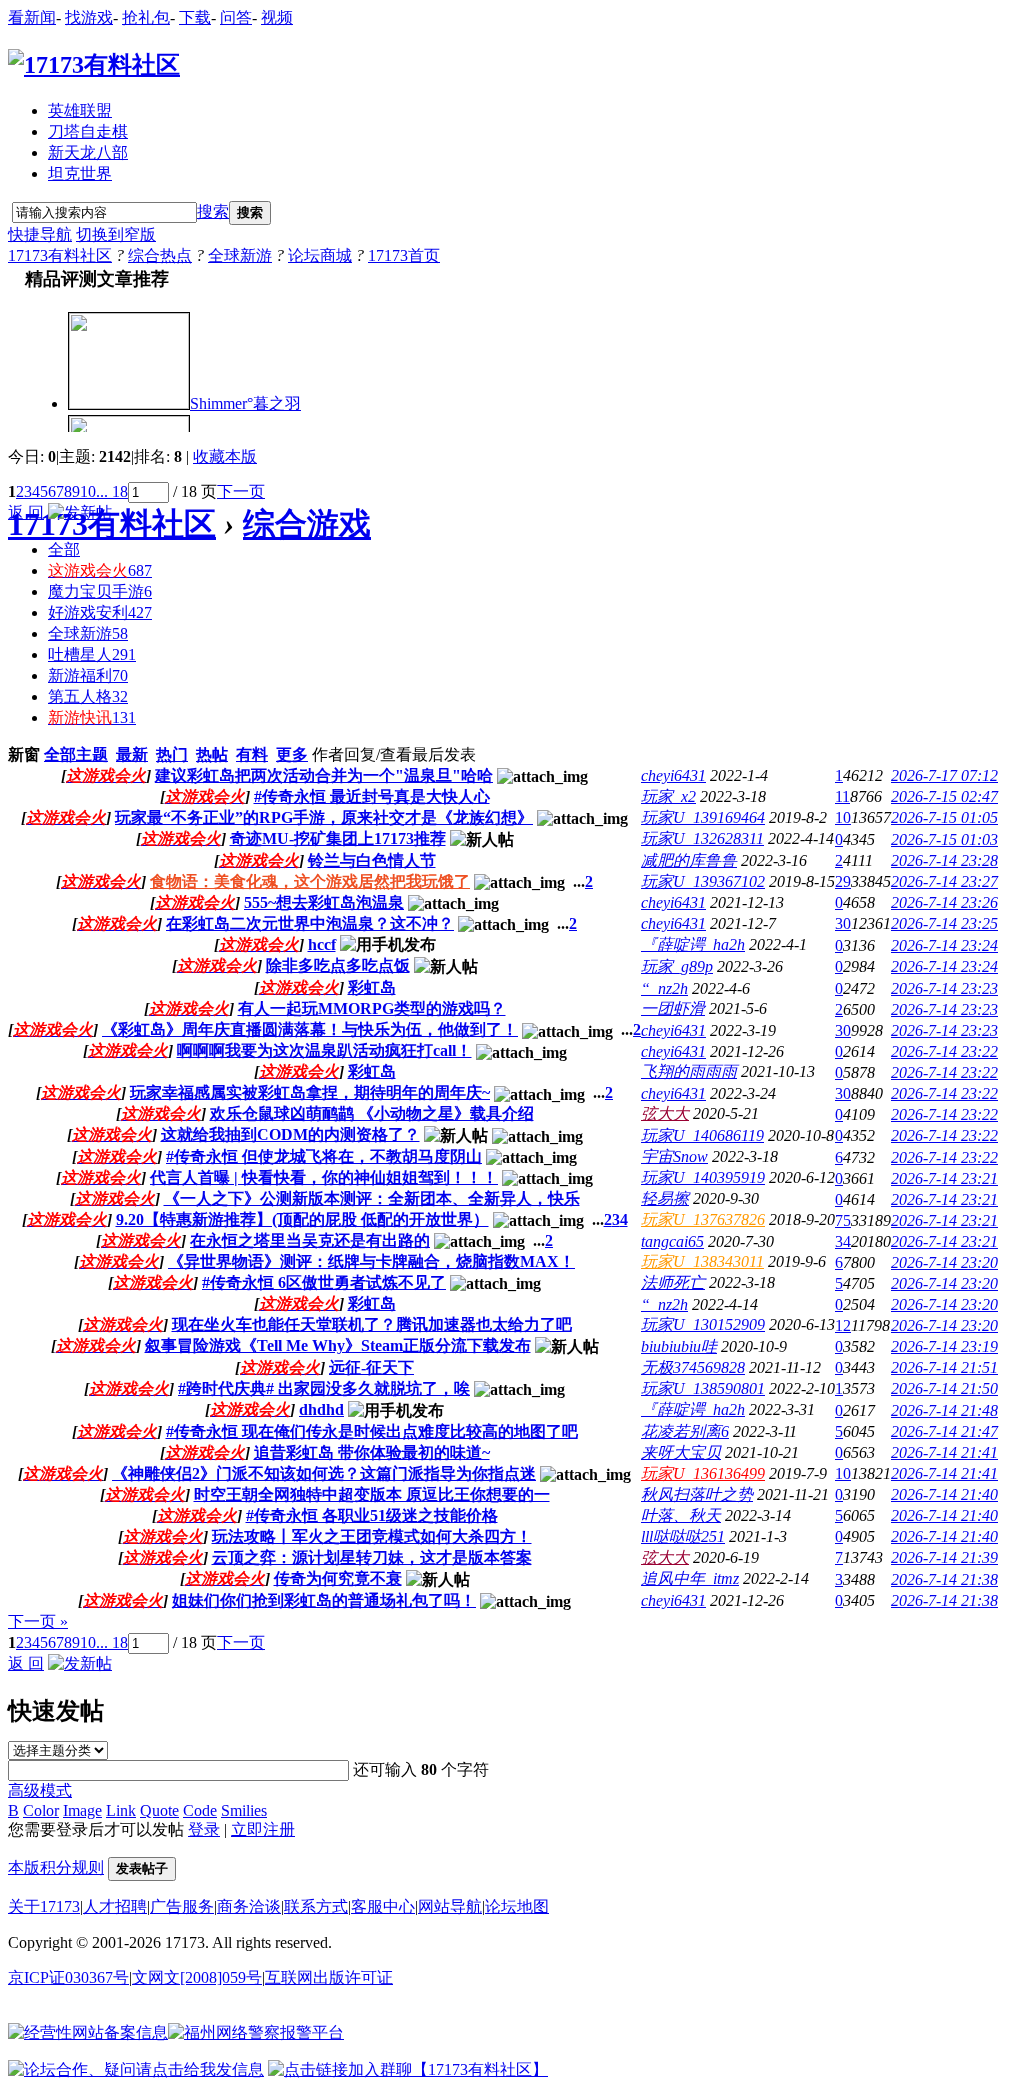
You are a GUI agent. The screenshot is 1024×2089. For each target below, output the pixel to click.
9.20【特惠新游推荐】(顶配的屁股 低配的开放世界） (302, 1219)
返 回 (26, 512)
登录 (204, 1829)
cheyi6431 (673, 775)
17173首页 (404, 255)
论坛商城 (320, 255)
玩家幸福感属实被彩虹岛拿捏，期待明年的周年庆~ (310, 1092)
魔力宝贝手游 (100, 591)
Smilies (244, 1810)
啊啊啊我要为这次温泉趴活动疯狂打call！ (324, 1050)
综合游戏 (307, 524)
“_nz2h (664, 988)
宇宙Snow (674, 1156)
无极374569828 (693, 1367)
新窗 (24, 754)
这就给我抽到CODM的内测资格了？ (290, 1134)
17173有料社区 (60, 255)
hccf (322, 944)
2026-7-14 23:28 (944, 860)
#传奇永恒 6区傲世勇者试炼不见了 (324, 1282)
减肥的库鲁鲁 (689, 860)
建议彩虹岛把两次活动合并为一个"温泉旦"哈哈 (324, 775)
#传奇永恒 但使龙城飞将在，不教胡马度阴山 (324, 1156)
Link (121, 1810)
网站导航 (450, 1906)
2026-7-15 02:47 (944, 796)
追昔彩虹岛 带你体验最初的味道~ (372, 1452)
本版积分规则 (56, 1867)
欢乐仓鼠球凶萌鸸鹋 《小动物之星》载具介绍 (372, 1113)
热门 (172, 754)
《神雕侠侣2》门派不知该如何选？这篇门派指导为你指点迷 (324, 1473)
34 (843, 1241)
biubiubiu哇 (679, 1346)
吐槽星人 (92, 654)
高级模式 (40, 1790)
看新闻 (32, 17)
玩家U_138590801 (703, 1388)
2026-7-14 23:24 (944, 945)
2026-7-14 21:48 (944, 1410)
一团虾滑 (673, 1008)
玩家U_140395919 (703, 1177)
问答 (236, 17)
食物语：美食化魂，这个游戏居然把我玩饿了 (310, 881)
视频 (277, 17)
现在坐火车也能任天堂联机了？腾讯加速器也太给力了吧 (372, 1324)
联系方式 (316, 1906)
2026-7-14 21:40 (944, 1494)
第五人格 (88, 696)
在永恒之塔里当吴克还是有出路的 (310, 1240)
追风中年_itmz (690, 1578)
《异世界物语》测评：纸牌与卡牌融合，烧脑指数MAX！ (371, 1261)
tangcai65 (672, 1241)
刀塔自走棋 (88, 131)
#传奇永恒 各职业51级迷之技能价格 (372, 1515)
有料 (252, 754)
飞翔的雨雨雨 (689, 1071)
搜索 (213, 211)
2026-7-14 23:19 (944, 1346)
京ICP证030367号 (68, 1977)
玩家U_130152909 (703, 1324)
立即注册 (263, 1829)
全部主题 (76, 754)
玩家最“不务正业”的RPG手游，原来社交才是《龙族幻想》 (324, 817)
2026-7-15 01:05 (944, 817)
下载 (195, 17)
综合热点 (160, 255)
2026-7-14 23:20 (944, 1262)
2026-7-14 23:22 (944, 1051)
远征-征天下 (371, 1367)
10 (88, 491)
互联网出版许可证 (329, 1977)
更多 (292, 754)
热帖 (212, 754)
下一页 (241, 491)
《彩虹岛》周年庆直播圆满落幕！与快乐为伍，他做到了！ (310, 1029)
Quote (159, 1810)
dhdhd (321, 1409)
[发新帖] (80, 512)
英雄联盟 (80, 110)
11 (842, 796)
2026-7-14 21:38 (944, 1579)
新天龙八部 (88, 152)
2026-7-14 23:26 (944, 902)
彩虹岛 (372, 987)
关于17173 (44, 1906)
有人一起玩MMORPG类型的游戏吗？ (372, 1008)
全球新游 (240, 255)
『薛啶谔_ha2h (693, 944)
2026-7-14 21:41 (944, 1452)
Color (41, 1810)
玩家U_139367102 (703, 881)
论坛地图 (517, 1906)
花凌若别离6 (685, 1431)
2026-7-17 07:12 (944, 775)
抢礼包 (146, 17)
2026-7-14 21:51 (944, 1367)
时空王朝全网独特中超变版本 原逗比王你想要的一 (372, 1494)
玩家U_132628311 (702, 838)
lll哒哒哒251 (683, 1536)
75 (843, 1220)
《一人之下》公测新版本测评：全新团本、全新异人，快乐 (372, 1198)
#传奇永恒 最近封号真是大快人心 (372, 796)
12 (843, 1325)
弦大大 (665, 1113)
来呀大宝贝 (681, 1452)
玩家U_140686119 (702, 1135)
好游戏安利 (100, 612)
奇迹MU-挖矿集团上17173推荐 (338, 838)
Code (200, 1810)
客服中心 (383, 1906)
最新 (132, 754)
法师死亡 (673, 1282)
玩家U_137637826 (703, 1219)
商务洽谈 (249, 1906)
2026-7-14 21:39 (944, 1557)
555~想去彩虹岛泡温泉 (324, 902)
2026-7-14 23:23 (944, 988)
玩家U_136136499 (703, 1473)
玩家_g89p (677, 966)
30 (843, 923)
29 (843, 881)
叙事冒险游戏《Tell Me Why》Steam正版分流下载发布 (338, 1345)
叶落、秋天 (681, 1515)
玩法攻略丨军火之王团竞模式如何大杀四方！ (372, 1536)
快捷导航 (40, 234)
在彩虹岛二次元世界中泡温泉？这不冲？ (310, 923)
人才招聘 (115, 1906)
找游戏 (89, 17)
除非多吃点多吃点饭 (338, 965)
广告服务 (182, 1906)
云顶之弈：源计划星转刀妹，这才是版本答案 (372, 1557)
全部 (64, 549)
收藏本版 (225, 456)
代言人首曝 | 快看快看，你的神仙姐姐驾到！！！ (324, 1177)
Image (82, 1810)
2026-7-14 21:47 (944, 1431)
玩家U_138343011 (702, 1261)
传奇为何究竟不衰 (338, 1578)
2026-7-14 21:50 (944, 1388)
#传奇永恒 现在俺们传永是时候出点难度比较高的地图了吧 (372, 1431)
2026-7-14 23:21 (944, 1178)
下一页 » (38, 1621)
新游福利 (88, 675)
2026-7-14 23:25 (944, 923)
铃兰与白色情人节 (372, 860)
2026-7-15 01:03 (944, 839)
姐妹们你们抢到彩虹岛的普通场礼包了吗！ (324, 1600)
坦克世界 (80, 173)
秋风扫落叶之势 (697, 1494)
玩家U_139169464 (703, 817)
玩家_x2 (668, 796)
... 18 (112, 491)
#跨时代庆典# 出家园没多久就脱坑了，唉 (324, 1388)
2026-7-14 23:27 (944, 881)
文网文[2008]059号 (197, 1977)
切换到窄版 (116, 234)
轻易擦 (665, 1198)
